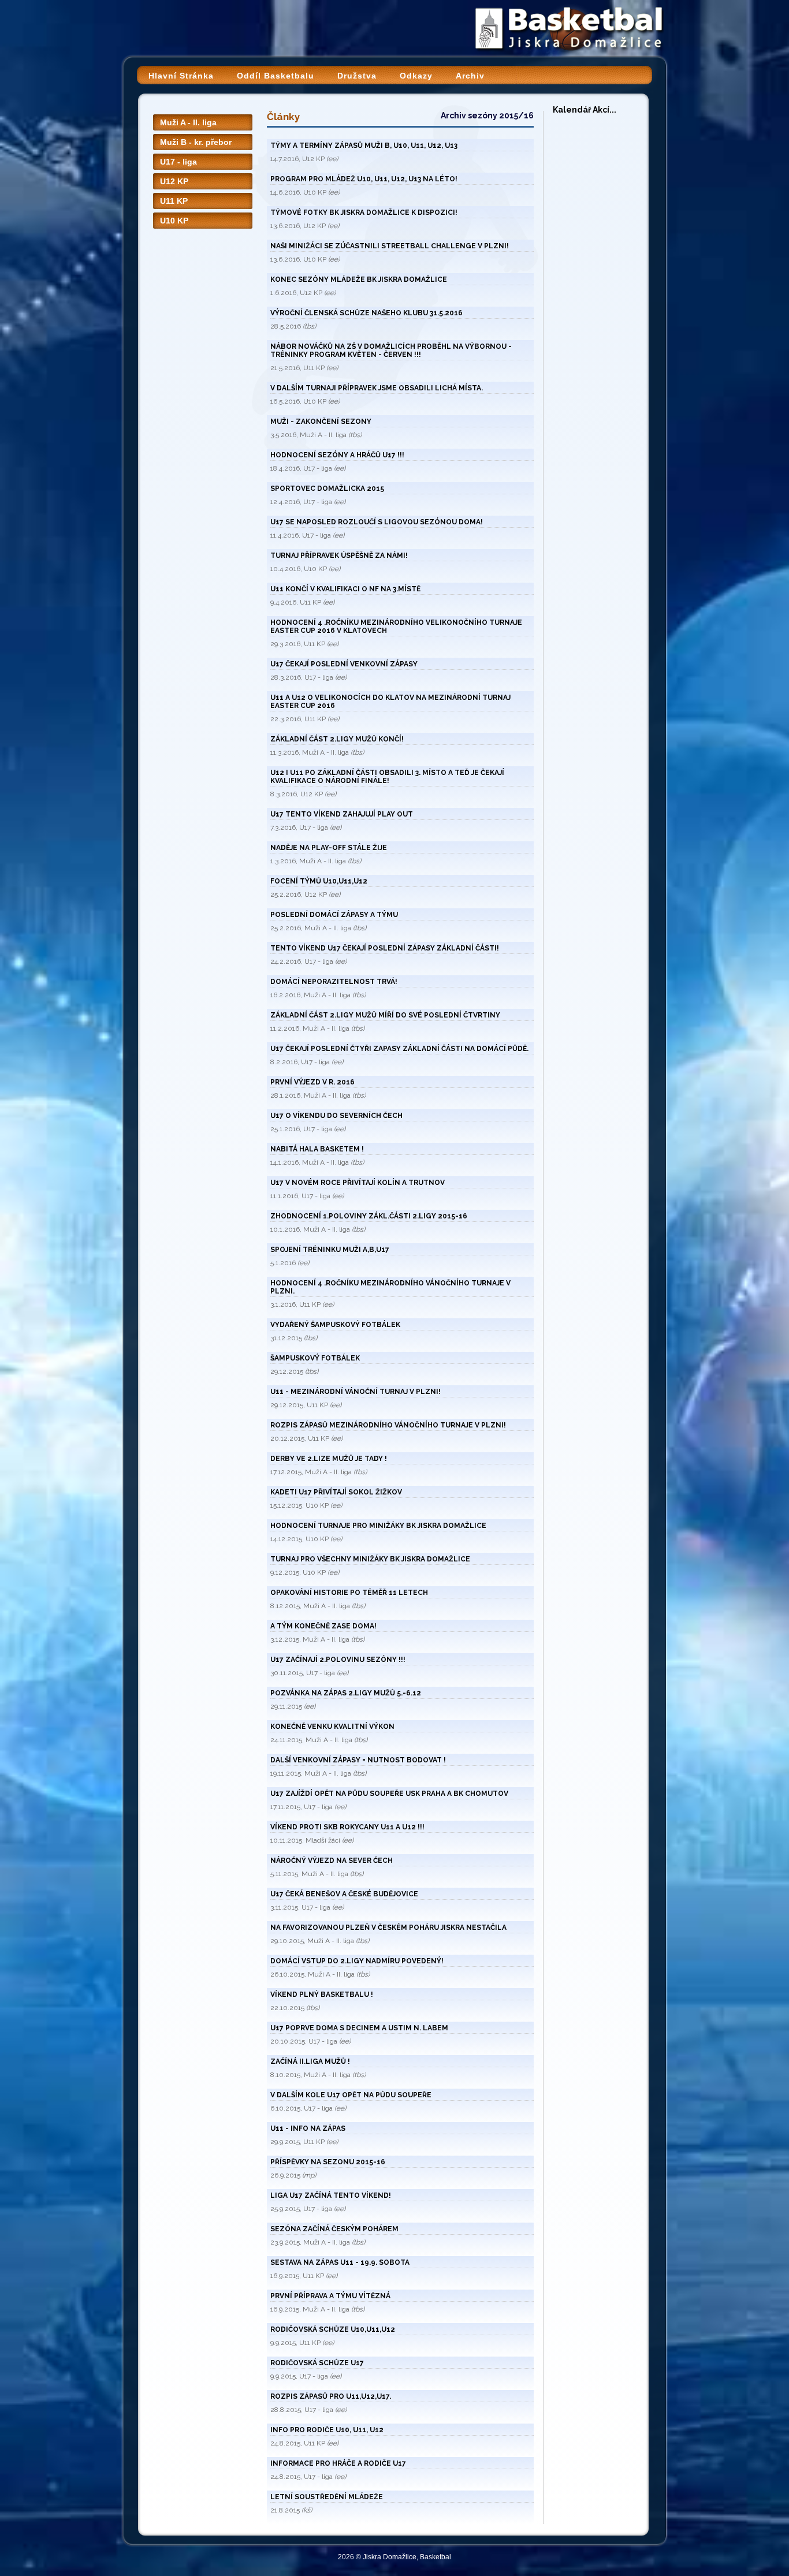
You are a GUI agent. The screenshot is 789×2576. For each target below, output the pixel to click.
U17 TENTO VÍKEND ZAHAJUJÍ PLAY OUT (342, 814)
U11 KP (174, 201)
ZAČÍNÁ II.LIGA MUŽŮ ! (310, 2061)
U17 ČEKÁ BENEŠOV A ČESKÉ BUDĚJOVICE (344, 1894)
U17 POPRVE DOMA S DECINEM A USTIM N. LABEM (359, 2028)
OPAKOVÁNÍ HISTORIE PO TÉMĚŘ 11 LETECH (349, 1593)
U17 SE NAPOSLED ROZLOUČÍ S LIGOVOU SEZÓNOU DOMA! (377, 522)
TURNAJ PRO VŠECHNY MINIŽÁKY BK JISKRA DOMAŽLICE (370, 1559)
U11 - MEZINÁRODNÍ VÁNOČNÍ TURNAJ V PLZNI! (356, 1392)
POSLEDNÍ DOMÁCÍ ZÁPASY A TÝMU (334, 915)
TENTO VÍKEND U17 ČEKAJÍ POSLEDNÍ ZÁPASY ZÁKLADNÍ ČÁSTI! (385, 948)
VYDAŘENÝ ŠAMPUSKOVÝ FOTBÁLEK (335, 1325)
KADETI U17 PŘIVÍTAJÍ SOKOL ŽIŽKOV (336, 1492)
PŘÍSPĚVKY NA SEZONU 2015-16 (328, 2162)
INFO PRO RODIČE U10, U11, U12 (327, 2430)
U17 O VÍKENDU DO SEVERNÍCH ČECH (336, 1116)
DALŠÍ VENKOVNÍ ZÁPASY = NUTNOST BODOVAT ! (358, 1760)
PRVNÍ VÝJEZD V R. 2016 (312, 1082)
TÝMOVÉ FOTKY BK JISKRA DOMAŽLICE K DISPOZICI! (364, 213)
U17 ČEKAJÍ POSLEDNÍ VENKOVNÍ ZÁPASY (344, 664)
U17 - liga (178, 162)
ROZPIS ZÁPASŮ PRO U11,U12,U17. (331, 2396)
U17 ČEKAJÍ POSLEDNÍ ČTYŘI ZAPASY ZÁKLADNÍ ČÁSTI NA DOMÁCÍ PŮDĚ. (399, 1049)
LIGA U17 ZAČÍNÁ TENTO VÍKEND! (331, 2195)
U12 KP (174, 181)
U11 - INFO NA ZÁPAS (308, 2128)
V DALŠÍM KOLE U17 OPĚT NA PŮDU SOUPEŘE (351, 2095)
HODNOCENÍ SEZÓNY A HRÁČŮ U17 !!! (337, 455)
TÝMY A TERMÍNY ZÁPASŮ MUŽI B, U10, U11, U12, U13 (364, 146)
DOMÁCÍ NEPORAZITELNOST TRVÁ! (334, 982)
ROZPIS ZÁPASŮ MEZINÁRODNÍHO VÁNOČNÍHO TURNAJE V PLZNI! (388, 1425)
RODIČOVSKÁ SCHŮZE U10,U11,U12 (333, 2329)
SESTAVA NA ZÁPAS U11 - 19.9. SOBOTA (340, 2262)
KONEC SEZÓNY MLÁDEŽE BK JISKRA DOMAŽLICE (359, 279)
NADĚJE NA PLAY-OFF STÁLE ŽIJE (329, 848)
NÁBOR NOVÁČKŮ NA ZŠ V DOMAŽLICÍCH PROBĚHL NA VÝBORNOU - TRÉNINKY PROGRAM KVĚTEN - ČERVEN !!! (391, 351)
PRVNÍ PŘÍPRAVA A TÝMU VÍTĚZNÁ (330, 2296)
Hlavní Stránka (181, 76)
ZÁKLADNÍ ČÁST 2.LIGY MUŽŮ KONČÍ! (337, 739)
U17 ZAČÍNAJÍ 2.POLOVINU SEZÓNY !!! (338, 1660)
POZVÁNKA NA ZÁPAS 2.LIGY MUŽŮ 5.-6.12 (346, 1693)
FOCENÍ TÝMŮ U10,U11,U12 (319, 881)
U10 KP (174, 221)
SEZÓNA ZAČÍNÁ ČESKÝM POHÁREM (334, 2229)
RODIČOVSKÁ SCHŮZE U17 (317, 2363)
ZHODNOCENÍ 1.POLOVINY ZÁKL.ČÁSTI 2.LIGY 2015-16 (369, 1216)
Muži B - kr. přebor (196, 142)
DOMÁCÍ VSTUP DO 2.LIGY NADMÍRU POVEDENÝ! (357, 1961)
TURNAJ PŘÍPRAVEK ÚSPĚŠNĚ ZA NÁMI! (339, 556)
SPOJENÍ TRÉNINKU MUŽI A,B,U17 (330, 1250)
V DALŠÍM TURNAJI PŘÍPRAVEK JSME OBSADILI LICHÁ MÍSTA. (377, 388)
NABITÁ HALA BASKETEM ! (317, 1149)
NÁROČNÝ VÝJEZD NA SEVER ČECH (332, 1861)
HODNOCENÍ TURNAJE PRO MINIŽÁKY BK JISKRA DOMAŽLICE (378, 1526)
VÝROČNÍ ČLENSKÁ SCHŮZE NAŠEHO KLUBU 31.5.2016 (366, 313)
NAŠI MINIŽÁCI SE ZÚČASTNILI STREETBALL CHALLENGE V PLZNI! (390, 246)
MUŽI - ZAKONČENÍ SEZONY (321, 422)
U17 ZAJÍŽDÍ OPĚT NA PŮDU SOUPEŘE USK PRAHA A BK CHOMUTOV (389, 1794)
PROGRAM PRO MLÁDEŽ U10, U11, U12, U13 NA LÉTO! (364, 179)
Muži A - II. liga (188, 122)
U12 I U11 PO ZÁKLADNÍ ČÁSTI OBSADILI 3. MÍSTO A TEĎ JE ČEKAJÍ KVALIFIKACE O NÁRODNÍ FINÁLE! (387, 777)
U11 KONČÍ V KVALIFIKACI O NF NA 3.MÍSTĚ (345, 589)
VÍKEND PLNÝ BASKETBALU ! (322, 1995)
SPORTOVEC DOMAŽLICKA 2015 (327, 489)
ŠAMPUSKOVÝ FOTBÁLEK (315, 1358)
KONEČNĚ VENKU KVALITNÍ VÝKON (332, 1727)
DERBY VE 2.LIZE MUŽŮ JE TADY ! (329, 1459)
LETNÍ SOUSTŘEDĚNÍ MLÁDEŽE (327, 2497)
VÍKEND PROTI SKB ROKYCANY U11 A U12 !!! (347, 1827)
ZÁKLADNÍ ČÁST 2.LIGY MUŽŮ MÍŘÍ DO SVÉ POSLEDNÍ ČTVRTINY (385, 1015)
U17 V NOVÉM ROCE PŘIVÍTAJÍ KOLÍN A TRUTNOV (358, 1183)
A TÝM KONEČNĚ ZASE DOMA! (323, 1626)
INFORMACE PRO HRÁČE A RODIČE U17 (338, 2463)
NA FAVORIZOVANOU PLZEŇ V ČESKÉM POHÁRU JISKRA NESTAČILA (388, 1928)
